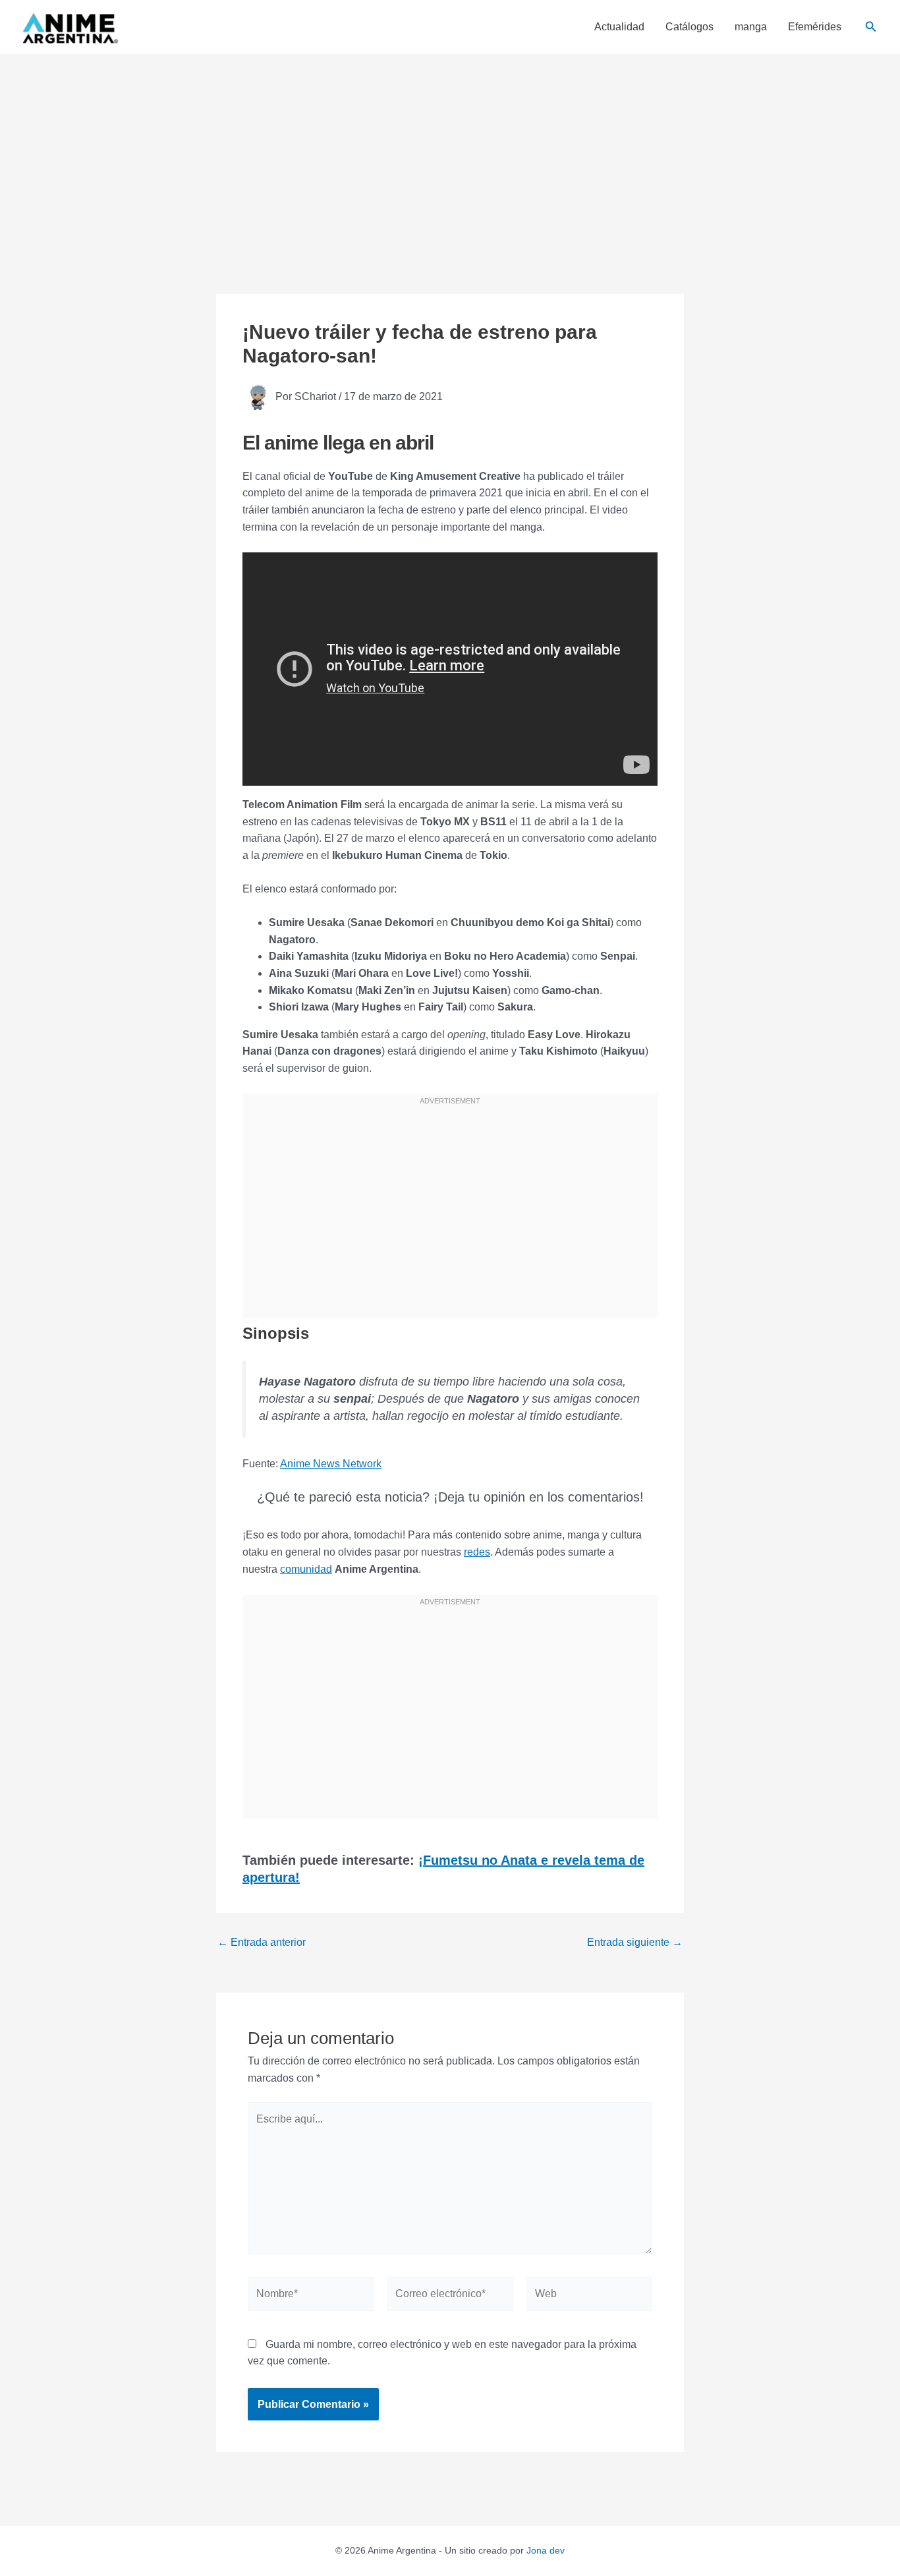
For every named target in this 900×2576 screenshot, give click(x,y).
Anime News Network (331, 1464)
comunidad (306, 1569)
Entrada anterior (262, 1943)
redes (477, 1552)
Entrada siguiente (635, 1943)
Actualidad (619, 27)
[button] (871, 27)
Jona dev (546, 2550)
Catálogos (689, 27)
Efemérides (815, 27)
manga (751, 27)
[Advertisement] (450, 153)
